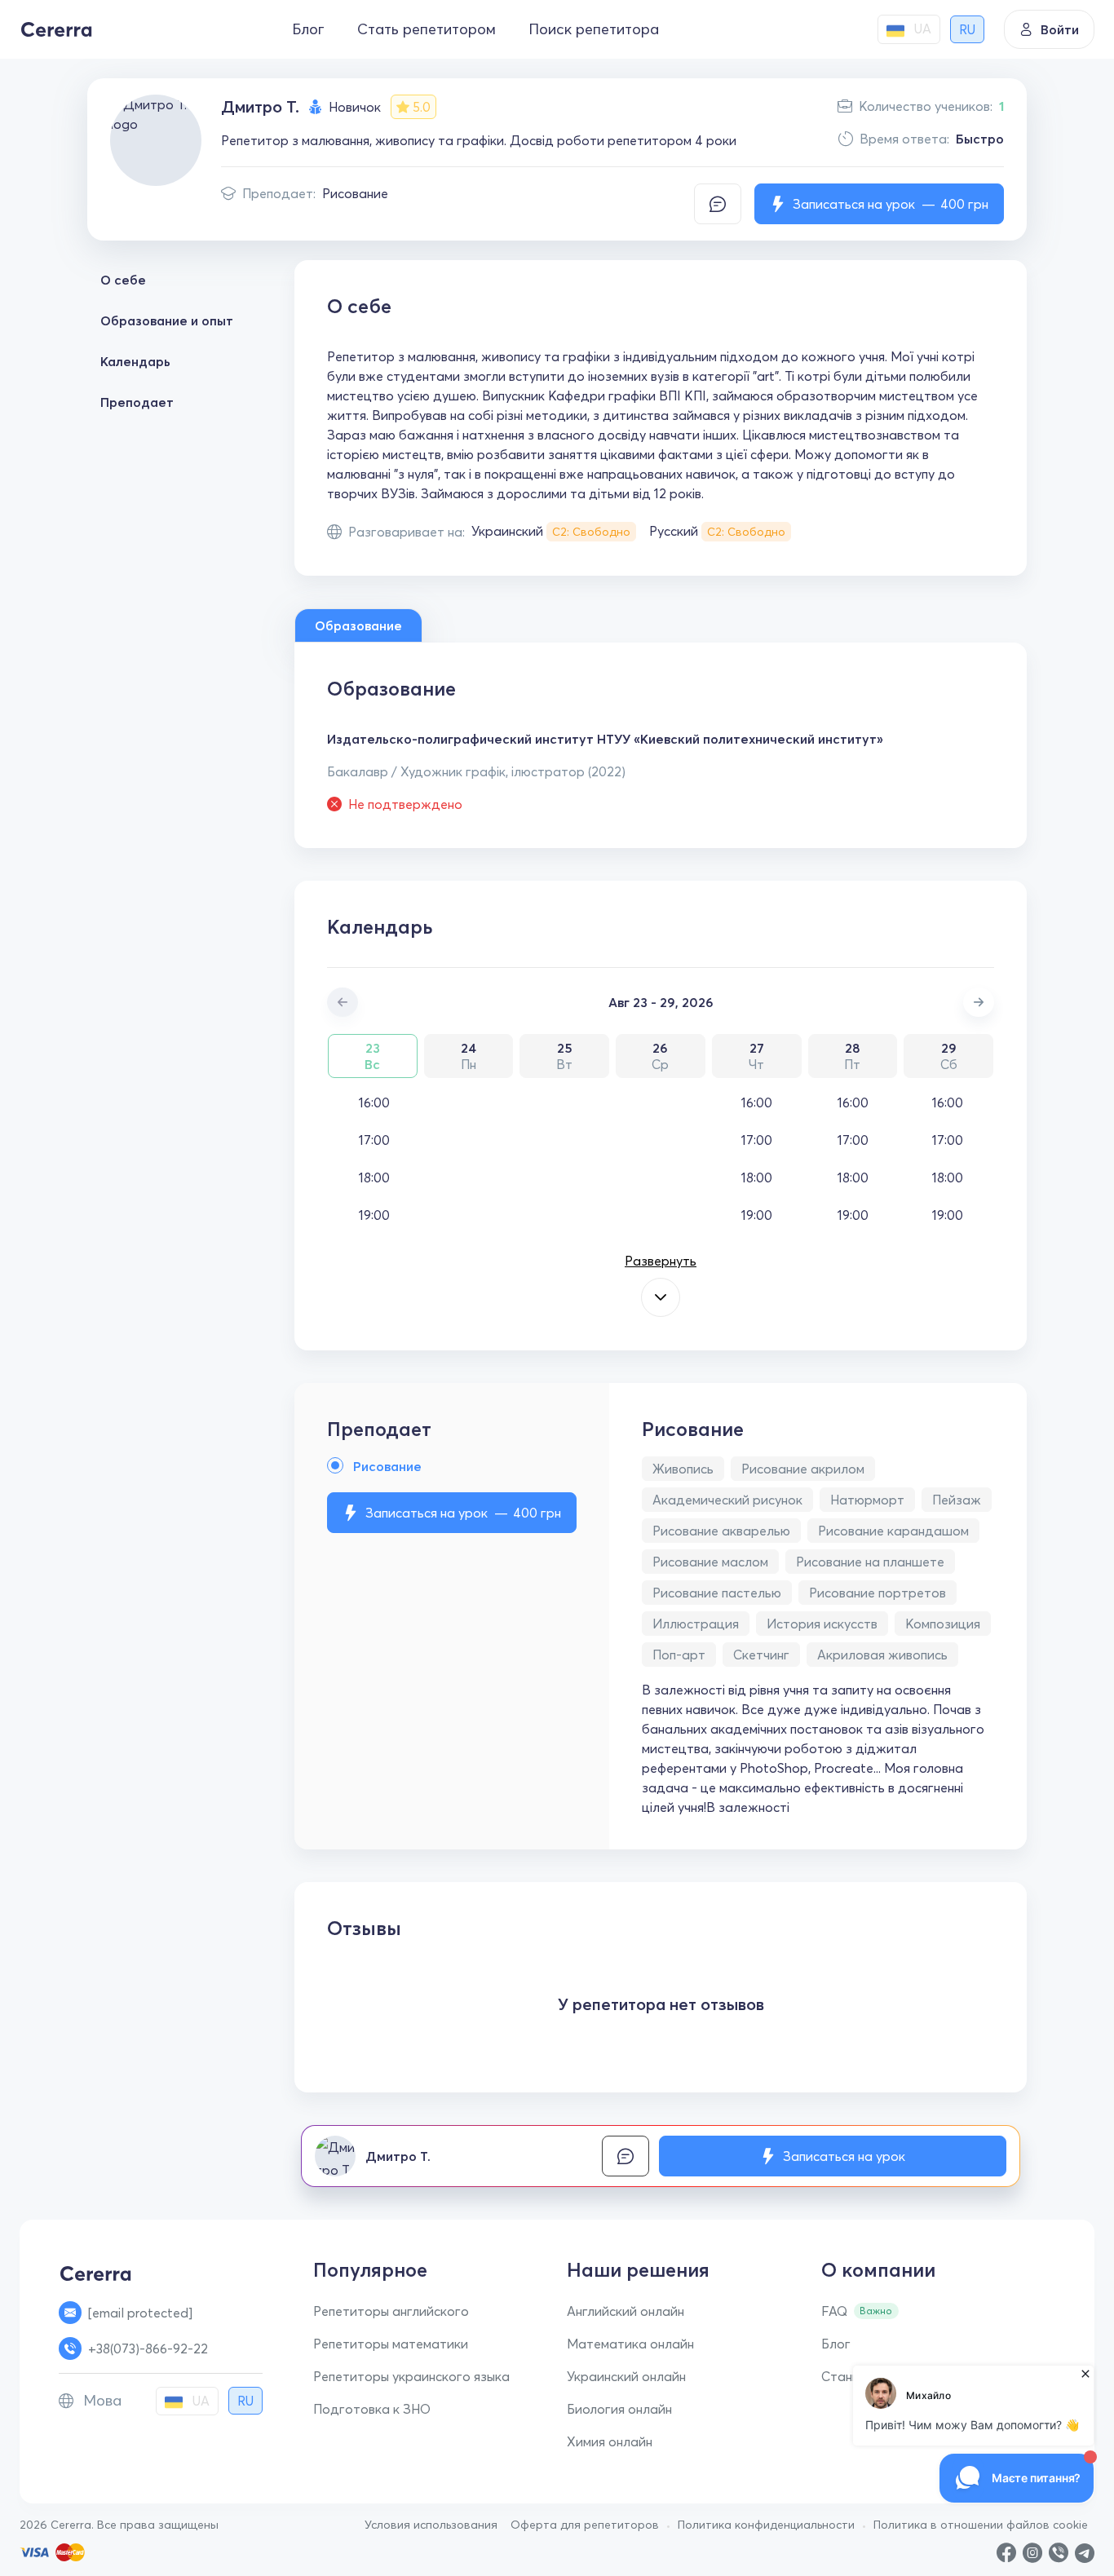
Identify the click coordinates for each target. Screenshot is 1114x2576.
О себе (123, 280)
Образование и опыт (167, 320)
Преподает (137, 402)
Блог (308, 29)
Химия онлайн (610, 2441)
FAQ (834, 2311)
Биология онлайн (619, 2409)
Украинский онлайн (626, 2376)
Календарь (135, 361)
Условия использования (431, 2525)
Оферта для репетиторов (585, 2525)
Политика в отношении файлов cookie (981, 2525)
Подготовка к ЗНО (372, 2409)
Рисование (355, 193)
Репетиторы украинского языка (411, 2376)
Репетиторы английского (391, 2311)
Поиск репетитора (594, 29)
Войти (1060, 29)
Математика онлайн (630, 2344)
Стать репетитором (427, 29)
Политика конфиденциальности (766, 2525)
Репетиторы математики (391, 2344)
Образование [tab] (358, 625)
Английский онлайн (626, 2311)
